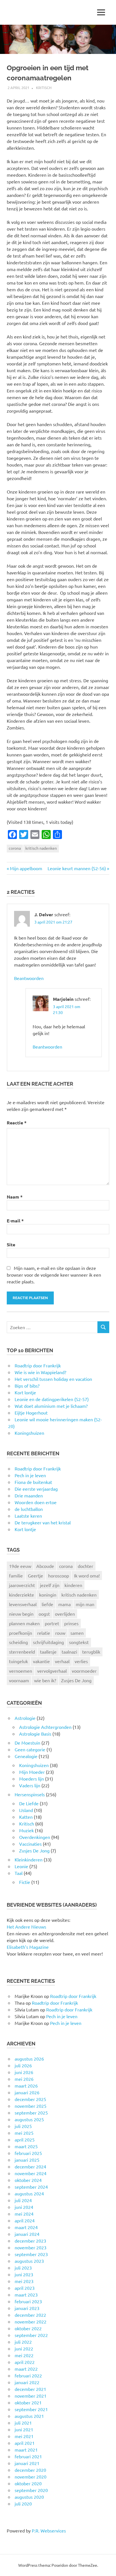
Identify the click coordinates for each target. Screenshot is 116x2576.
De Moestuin (27, 1743)
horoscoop (59, 1575)
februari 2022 (28, 2375)
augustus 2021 (29, 2416)
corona (15, 848)
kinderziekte (22, 1595)
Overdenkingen (35, 1837)
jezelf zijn (50, 1585)
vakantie (41, 1661)
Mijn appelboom (26, 868)
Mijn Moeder (32, 1772)
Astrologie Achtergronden (45, 1727)
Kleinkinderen (29, 1859)
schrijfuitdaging (48, 1642)
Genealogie (26, 1756)
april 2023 (25, 2288)
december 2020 (30, 2470)
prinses (71, 1623)
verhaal (62, 1661)
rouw (60, 1633)
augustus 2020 (29, 2497)
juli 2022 (23, 2342)
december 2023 (30, 2241)
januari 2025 (27, 2160)
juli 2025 (23, 2126)
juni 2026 (24, 2072)
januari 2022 (27, 2382)
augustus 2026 (29, 2059)
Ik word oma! (87, 1575)
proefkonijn (21, 1633)
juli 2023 (23, 2268)
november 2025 (31, 2106)
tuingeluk (18, 1661)
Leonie (21, 1866)
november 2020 (31, 2477)
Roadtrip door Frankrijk (38, 1468)
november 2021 (31, 2396)
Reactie (17, 1123)
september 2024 (31, 2187)
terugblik (91, 1652)
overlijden (65, 1614)
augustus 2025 (29, 2119)
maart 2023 (26, 2295)
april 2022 (25, 2362)
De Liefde (29, 1803)
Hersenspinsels (30, 1794)
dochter (85, 1566)
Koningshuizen (34, 1765)
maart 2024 (26, 2227)
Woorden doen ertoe (36, 1502)
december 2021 (30, 2389)
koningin (48, 1595)
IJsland (26, 1810)
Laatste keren (28, 1516)
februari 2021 (28, 2456)
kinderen (73, 1585)
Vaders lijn (30, 1785)
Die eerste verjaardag (36, 1489)
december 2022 (30, 2315)
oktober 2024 (28, 2180)
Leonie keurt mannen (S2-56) (77, 868)
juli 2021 (23, 2423)
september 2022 (31, 2335)
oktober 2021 (28, 2402)
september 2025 (31, 2113)
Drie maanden (29, 1495)
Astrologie (25, 1718)
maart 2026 (26, 2086)
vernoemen (21, 1671)
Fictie (25, 1882)
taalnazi (69, 1652)
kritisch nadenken (41, 848)
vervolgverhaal (52, 1671)
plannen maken (24, 1623)
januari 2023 (27, 2308)
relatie (44, 1633)
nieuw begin (21, 1614)
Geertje (35, 1575)
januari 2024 (27, 2234)
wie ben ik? (45, 1680)
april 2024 (25, 2220)
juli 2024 (23, 2200)
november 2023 (31, 2247)
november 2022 (31, 2322)
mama (64, 1604)
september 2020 (31, 2490)
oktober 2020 (28, 2483)
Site (11, 1244)
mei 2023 (24, 2281)
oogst (44, 1614)
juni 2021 (24, 2429)
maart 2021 (26, 2450)
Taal (19, 1873)
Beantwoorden (29, 978)
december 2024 (30, 2166)
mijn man (85, 1604)
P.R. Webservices (49, 2530)
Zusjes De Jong (76, 1680)
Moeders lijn (32, 1779)
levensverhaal (23, 1604)
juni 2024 (24, 2207)
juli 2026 (23, 2065)
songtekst (79, 1642)
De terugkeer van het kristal (43, 1522)
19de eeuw (20, 1566)
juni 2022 (24, 2348)
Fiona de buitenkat (33, 1482)
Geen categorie (30, 1749)
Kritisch (44, 87)
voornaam (19, 1680)
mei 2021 (24, 2436)
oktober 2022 (28, 2328)
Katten (26, 1817)
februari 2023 (28, 2301)
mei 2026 (24, 2079)
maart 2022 (26, 2369)
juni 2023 (24, 2274)
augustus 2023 (29, 2261)
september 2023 (31, 2254)
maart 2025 (26, 2146)
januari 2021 (27, 2463)
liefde (47, 1604)
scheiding (18, 1642)
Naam (15, 1197)
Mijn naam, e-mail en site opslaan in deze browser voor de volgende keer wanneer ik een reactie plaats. (54, 1275)
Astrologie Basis (35, 1734)
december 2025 (30, 2099)
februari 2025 (28, 2153)
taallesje (48, 1652)
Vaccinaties (30, 1844)
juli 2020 (23, 2504)
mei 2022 (24, 2355)
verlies (81, 1661)
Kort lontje (25, 1529)
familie (16, 1575)
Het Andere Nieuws (26, 1927)
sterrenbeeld (22, 1652)
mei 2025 (24, 2133)
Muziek (26, 1830)
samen (77, 1633)
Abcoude (45, 1566)
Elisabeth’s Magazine (28, 1947)
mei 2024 (24, 2214)
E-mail (15, 1221)
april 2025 (25, 2140)
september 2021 (31, 2409)
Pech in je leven (30, 1475)
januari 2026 (27, 2092)
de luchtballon (29, 1509)
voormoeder (84, 1671)
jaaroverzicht (22, 1585)
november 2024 (31, 2173)
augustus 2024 (29, 2193)
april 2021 (25, 2443)
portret (52, 1623)
